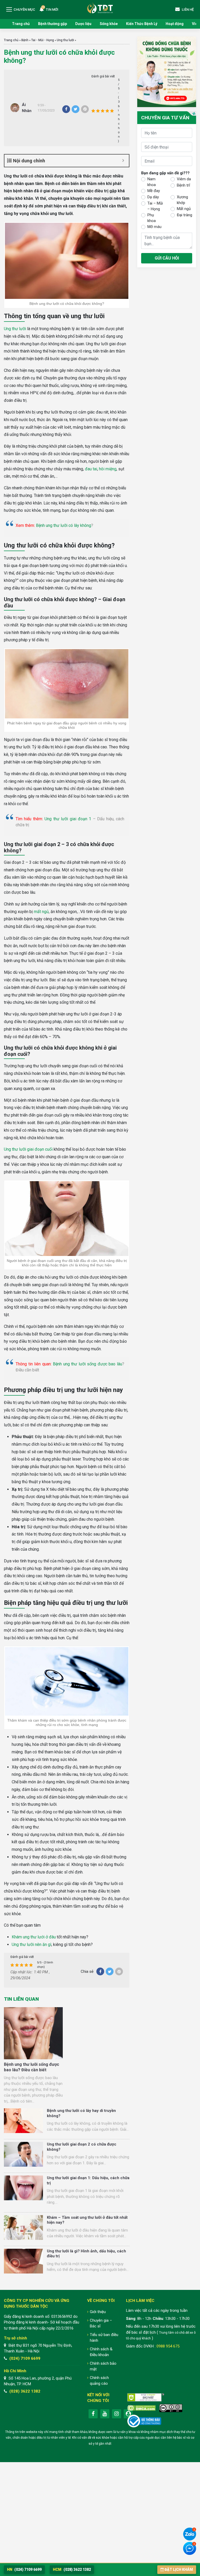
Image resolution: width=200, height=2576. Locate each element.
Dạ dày (153, 197)
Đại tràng (185, 215)
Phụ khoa (152, 218)
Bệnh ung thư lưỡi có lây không (64, 525)
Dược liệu (83, 24)
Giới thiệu (98, 2312)
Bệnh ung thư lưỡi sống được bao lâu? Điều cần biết (32, 2067)
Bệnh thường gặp (52, 24)
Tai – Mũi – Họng (155, 206)
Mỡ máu (154, 227)
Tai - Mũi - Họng (43, 40)
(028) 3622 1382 (25, 2391)
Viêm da (184, 179)
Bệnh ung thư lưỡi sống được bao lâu (87, 1364)
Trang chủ (21, 24)
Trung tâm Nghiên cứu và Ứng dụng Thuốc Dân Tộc (100, 8)
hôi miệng (108, 469)
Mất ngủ (184, 209)
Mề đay (154, 191)
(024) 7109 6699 (25, 2358)
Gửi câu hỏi (167, 258)
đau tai (91, 469)
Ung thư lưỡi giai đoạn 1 (68, 819)
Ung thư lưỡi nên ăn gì (32, 1945)
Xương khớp (182, 200)
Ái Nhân (27, 108)
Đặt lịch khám (179, 2569)
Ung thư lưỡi (65, 40)
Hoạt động (175, 24)
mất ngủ (41, 912)
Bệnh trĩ (183, 185)
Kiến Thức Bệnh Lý (142, 24)
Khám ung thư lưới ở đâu (34, 1937)
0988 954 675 (168, 2346)
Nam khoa (152, 182)
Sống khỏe (109, 24)
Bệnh (25, 40)
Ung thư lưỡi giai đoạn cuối (28, 1149)
